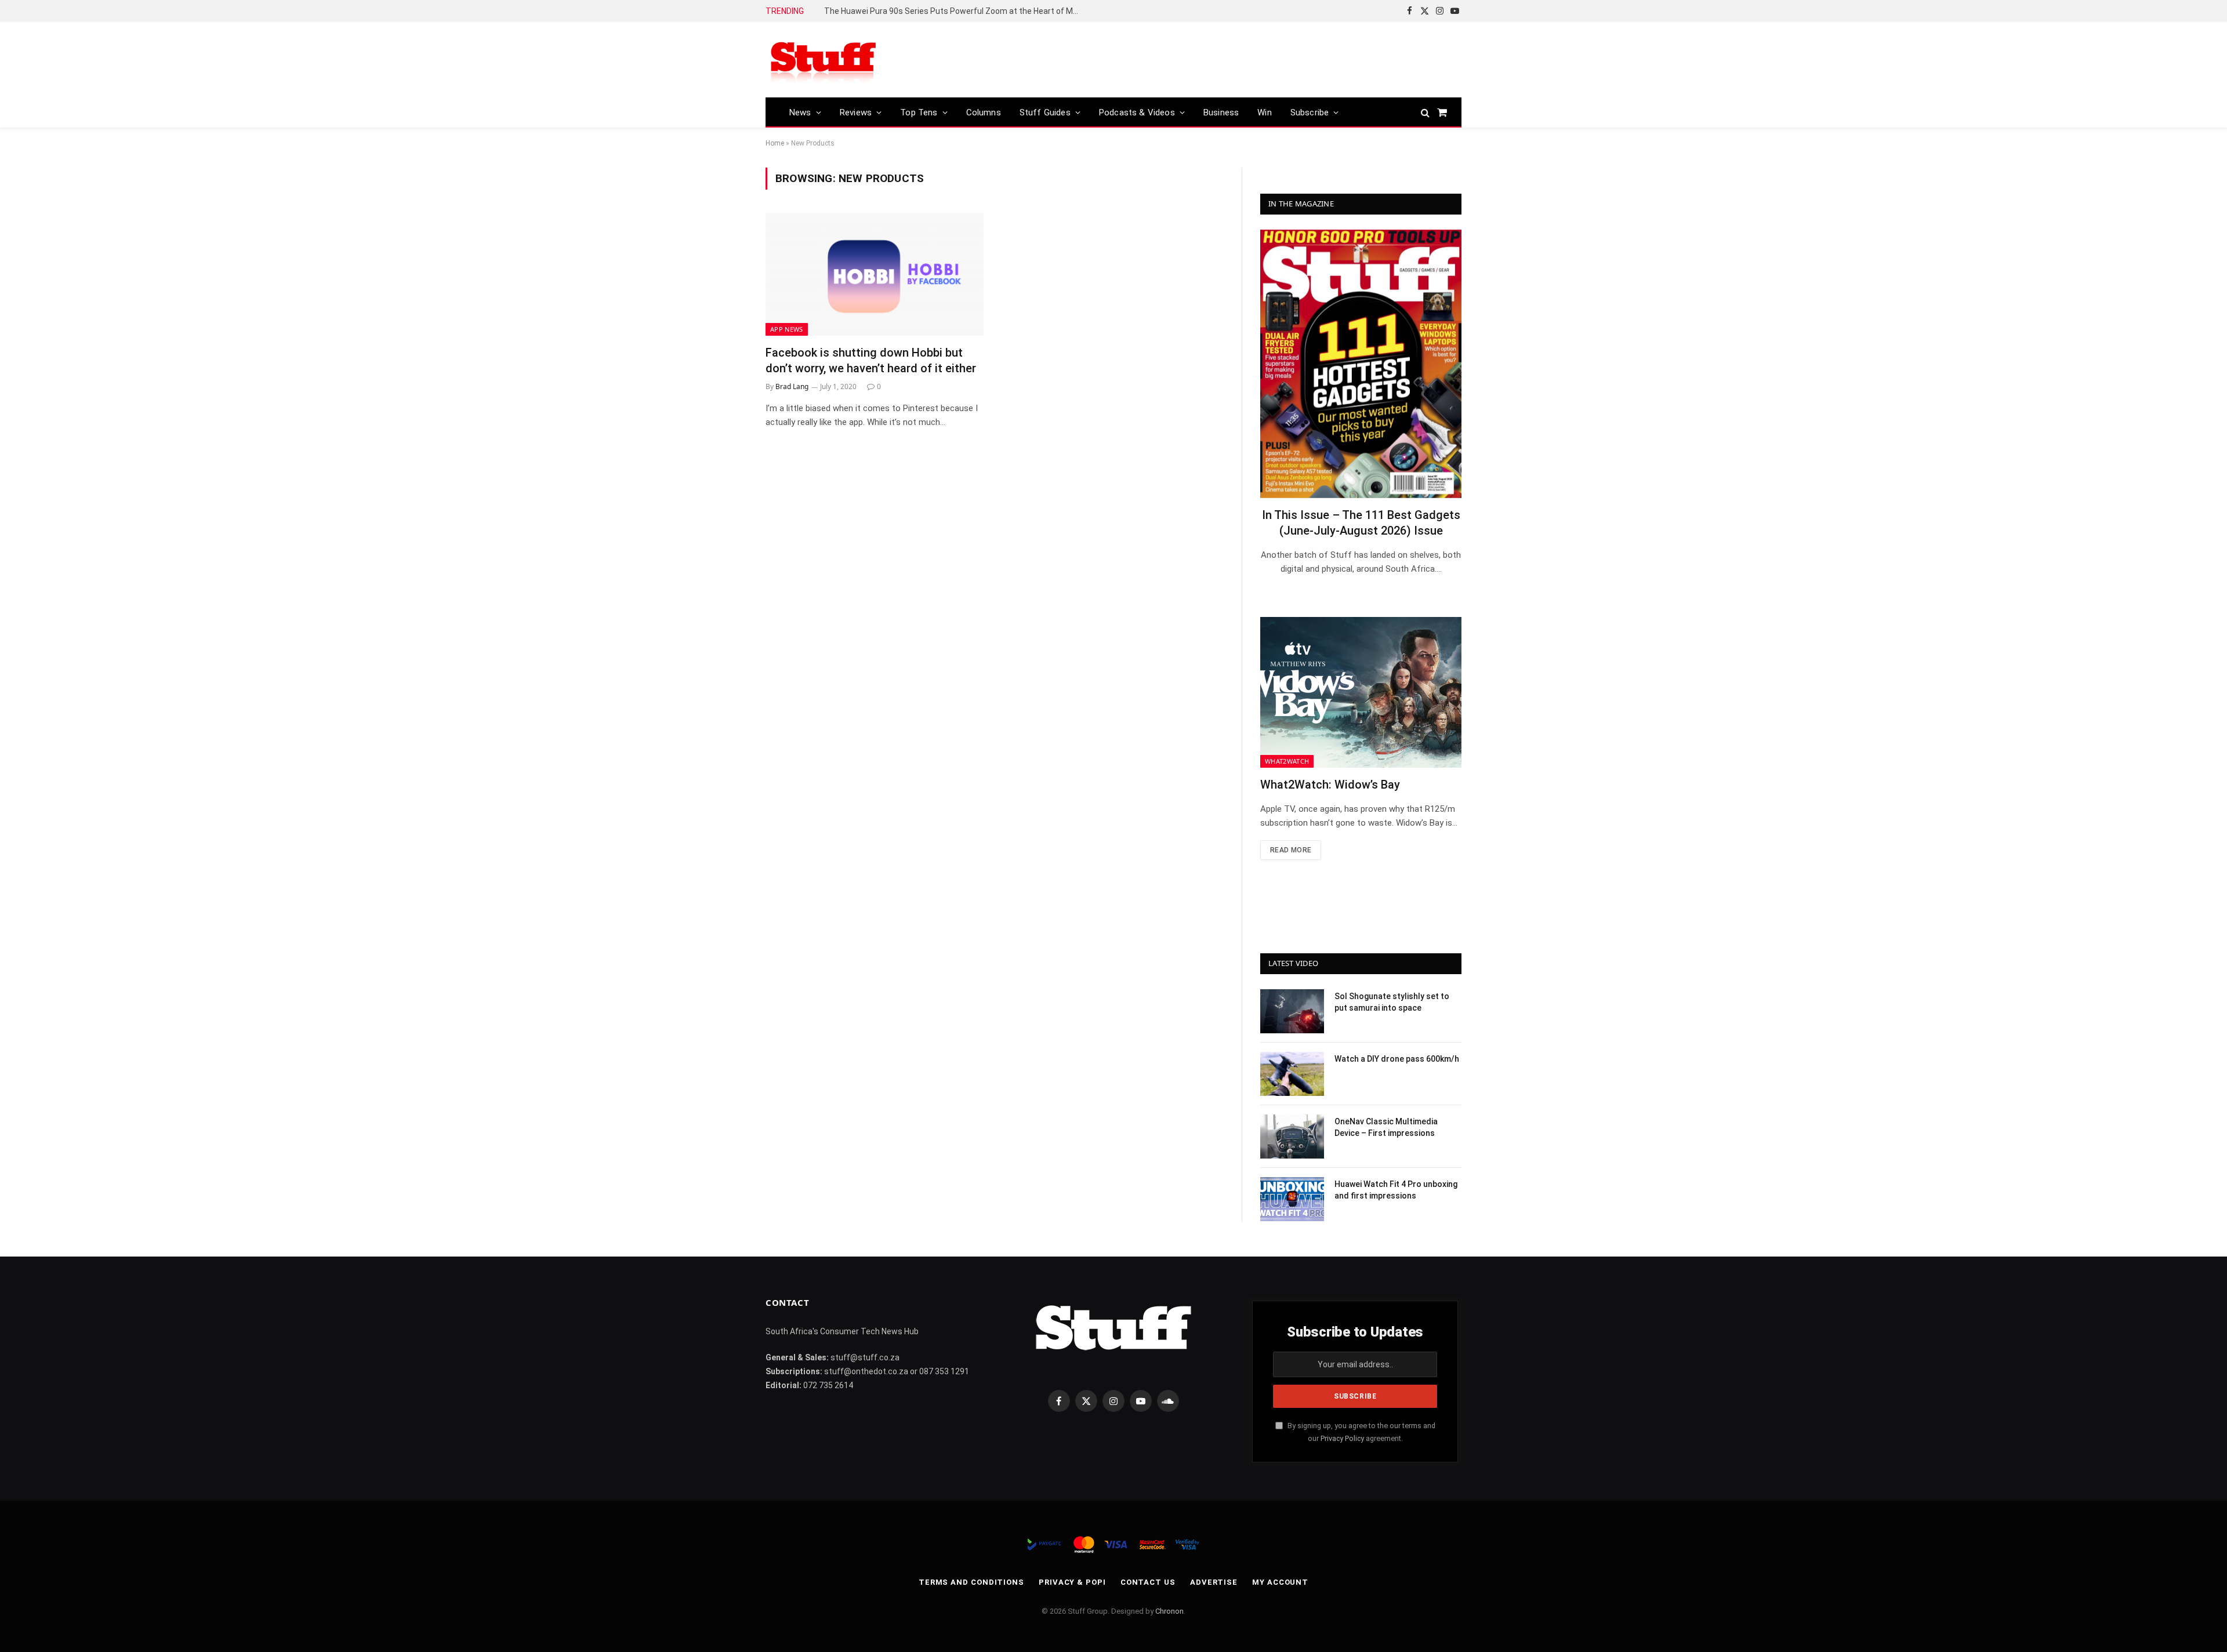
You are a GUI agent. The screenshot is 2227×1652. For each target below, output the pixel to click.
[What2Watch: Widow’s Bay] (1361, 692)
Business (1221, 112)
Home (775, 143)
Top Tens (919, 112)
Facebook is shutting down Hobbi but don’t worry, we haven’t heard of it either (871, 360)
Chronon (1169, 1611)
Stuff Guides (1045, 112)
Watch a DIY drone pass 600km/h (1397, 1059)
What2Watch (1287, 761)
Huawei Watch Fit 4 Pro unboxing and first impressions (1396, 1190)
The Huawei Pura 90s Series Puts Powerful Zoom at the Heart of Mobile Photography (955, 11)
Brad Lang (792, 386)
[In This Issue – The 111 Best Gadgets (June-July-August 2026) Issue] (1361, 364)
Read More (1291, 850)
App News (787, 329)
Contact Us (1148, 1582)
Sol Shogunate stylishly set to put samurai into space (1392, 1002)
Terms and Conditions (971, 1582)
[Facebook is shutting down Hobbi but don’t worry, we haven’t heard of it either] (875, 274)
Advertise (1214, 1582)
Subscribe (1310, 112)
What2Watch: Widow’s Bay (1330, 785)
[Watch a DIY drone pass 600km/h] (1292, 1074)
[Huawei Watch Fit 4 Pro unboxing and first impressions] (1292, 1199)
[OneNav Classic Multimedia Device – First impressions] (1292, 1137)
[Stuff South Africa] (824, 60)
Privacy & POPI (1072, 1582)
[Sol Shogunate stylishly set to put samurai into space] (1292, 1011)
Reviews (856, 112)
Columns (984, 112)
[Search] (1425, 112)
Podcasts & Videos (1137, 112)
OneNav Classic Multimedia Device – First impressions (1386, 1127)
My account (1280, 1582)
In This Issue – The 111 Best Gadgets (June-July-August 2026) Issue (1361, 523)
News (800, 112)
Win (1265, 112)
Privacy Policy (1342, 1438)
